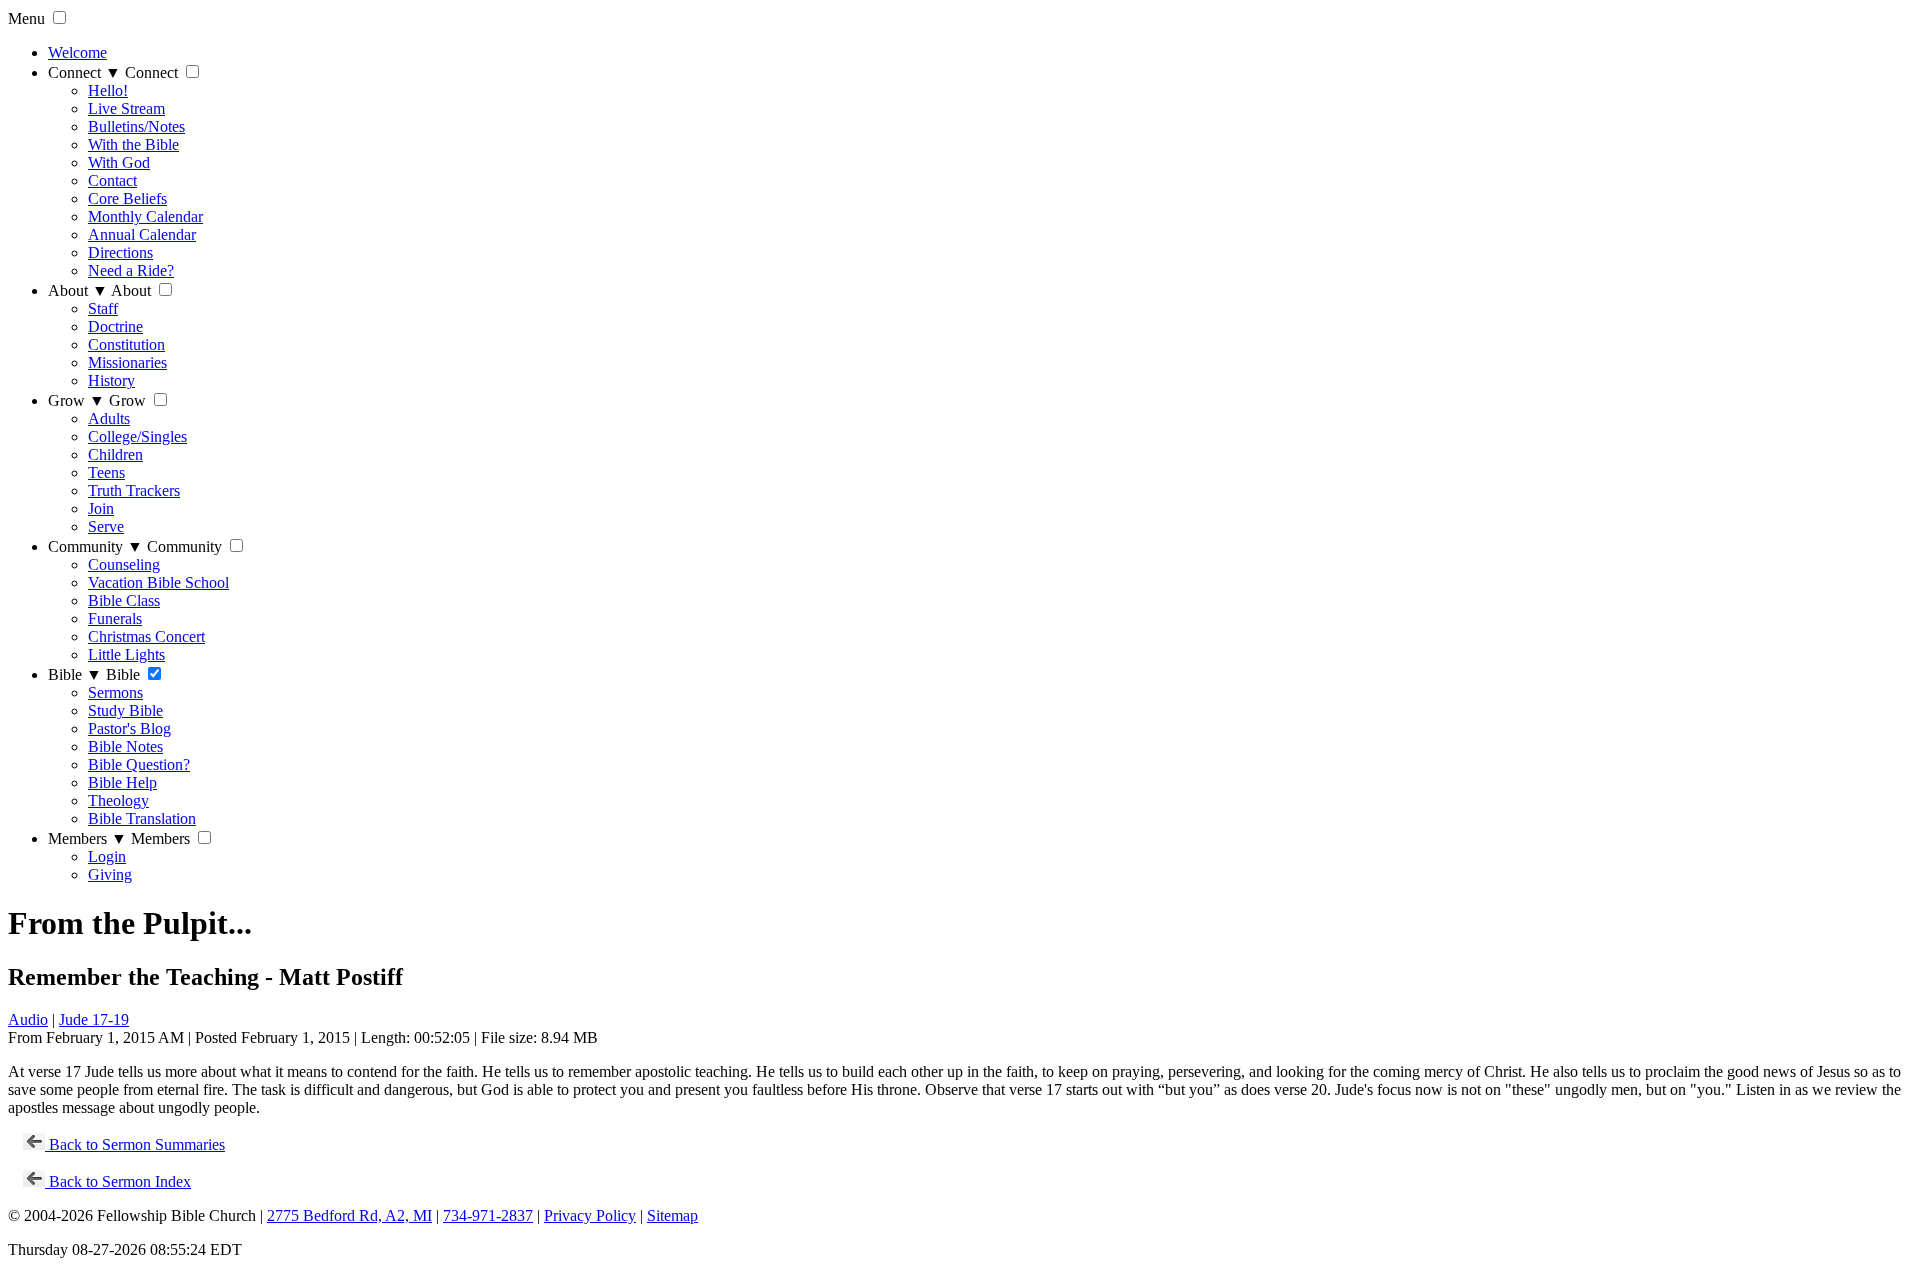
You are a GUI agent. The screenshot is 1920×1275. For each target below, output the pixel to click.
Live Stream (126, 108)
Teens (106, 472)
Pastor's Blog (129, 728)
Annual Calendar (142, 234)
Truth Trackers (134, 490)
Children (115, 454)
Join (101, 508)
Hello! (108, 90)
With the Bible (133, 144)
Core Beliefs (127, 198)
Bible (75, 674)
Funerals (115, 618)
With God (119, 162)
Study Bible (125, 710)
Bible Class (124, 600)
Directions (120, 252)
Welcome (77, 52)
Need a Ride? (131, 270)
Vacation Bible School (158, 582)
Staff (103, 308)
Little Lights (126, 654)
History (111, 380)
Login (107, 856)
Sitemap (672, 1215)
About (78, 290)
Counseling (124, 564)
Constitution (126, 344)
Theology (118, 800)
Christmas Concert (146, 636)
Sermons (115, 692)
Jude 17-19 (94, 1019)
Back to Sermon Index (118, 1181)
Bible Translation (142, 818)
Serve (106, 526)
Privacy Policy (590, 1215)
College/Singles (137, 436)
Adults (109, 418)
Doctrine (115, 326)
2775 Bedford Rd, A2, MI (349, 1215)
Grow (76, 400)
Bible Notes (125, 746)
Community (95, 546)
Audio (28, 1019)
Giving (110, 874)
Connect (84, 72)
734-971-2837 (488, 1215)
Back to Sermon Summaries (135, 1144)
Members (87, 838)
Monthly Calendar (145, 216)
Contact (112, 180)
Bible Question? (139, 764)
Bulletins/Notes (136, 126)
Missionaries (127, 362)
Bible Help (122, 782)
